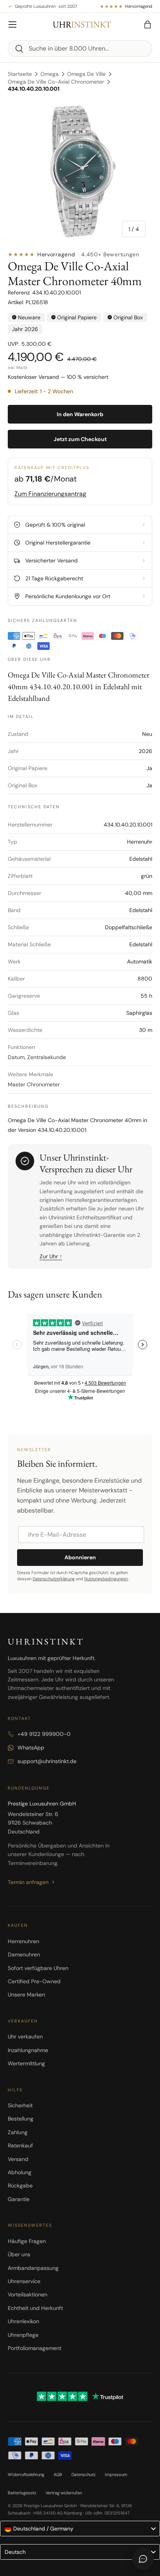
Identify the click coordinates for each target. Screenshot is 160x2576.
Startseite (20, 74)
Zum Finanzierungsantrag (50, 494)
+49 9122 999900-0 (44, 1734)
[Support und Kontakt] (143, 2559)
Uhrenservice (24, 2281)
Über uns (19, 2254)
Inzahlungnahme (28, 2050)
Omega (50, 74)
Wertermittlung (26, 2063)
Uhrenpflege (23, 2335)
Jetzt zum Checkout (80, 439)
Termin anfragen (28, 1882)
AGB (58, 2474)
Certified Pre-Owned (34, 1981)
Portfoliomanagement (35, 2348)
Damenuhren (24, 1954)
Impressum (116, 2474)
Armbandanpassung (33, 2268)
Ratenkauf (20, 2145)
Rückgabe (20, 2185)
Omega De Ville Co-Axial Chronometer (56, 82)
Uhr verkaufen (25, 2037)
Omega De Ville (86, 74)
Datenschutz (83, 2474)
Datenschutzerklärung (54, 1579)
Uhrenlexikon (23, 2321)
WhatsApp (31, 1748)
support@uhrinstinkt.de (47, 1761)
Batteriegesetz (22, 2493)
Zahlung (18, 2132)
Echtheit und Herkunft (35, 2308)
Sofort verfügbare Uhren (38, 1968)
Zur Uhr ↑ (51, 1256)
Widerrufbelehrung (26, 2474)
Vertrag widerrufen (64, 2493)
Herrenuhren (23, 1941)
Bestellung (21, 2119)
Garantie (19, 2199)
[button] (148, 25)
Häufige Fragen (27, 2241)
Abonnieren (80, 1557)
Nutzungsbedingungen (106, 1579)
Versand (18, 2159)
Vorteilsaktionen (28, 2294)
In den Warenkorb (80, 414)
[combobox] (80, 48)
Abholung (20, 2172)
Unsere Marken (26, 1995)
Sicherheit (20, 2105)
